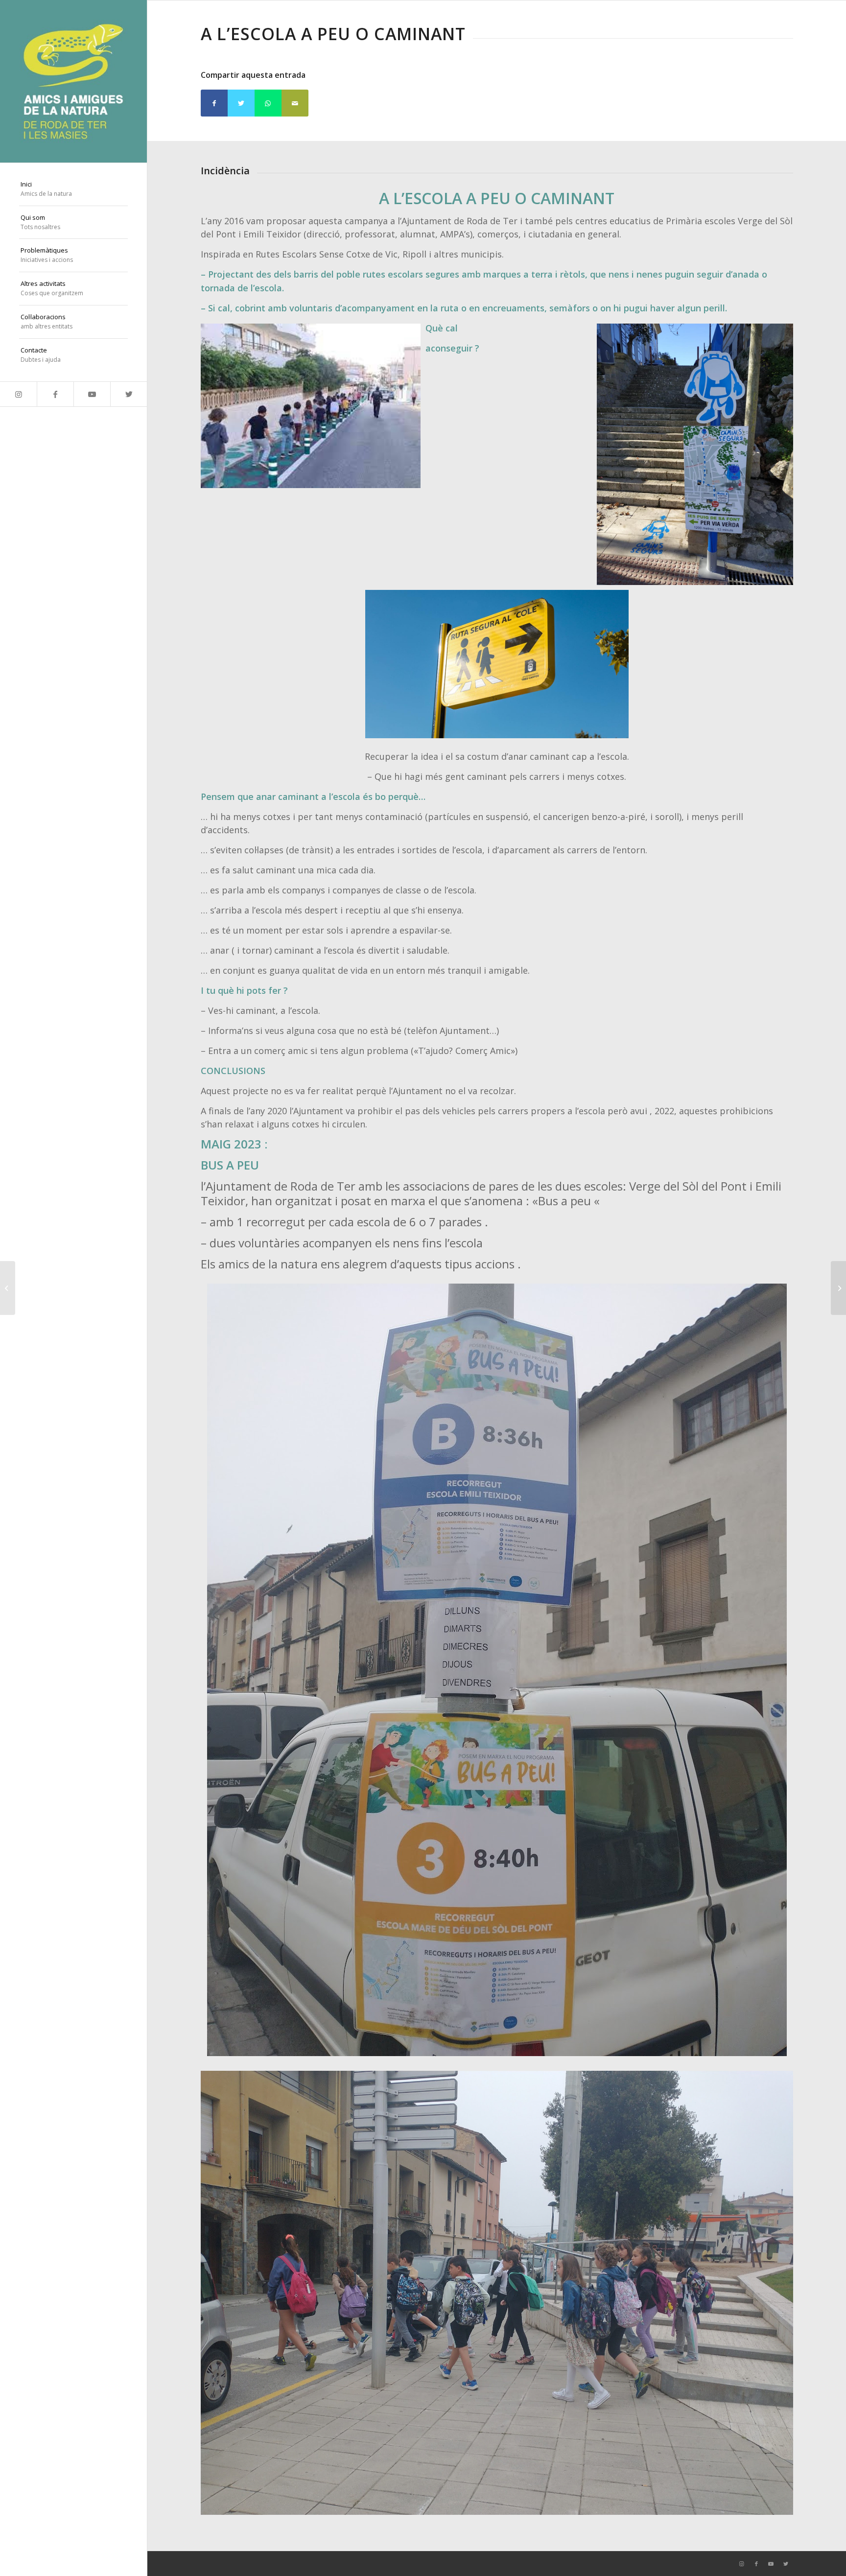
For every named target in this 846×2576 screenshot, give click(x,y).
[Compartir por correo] (295, 103)
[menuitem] (73, 189)
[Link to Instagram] (18, 394)
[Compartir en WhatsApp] (268, 103)
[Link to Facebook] (55, 394)
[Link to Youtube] (92, 394)
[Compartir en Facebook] (214, 103)
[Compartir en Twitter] (241, 103)
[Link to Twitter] (129, 394)
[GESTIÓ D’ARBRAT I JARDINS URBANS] (8, 1288)
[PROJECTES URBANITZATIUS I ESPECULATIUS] (838, 1288)
